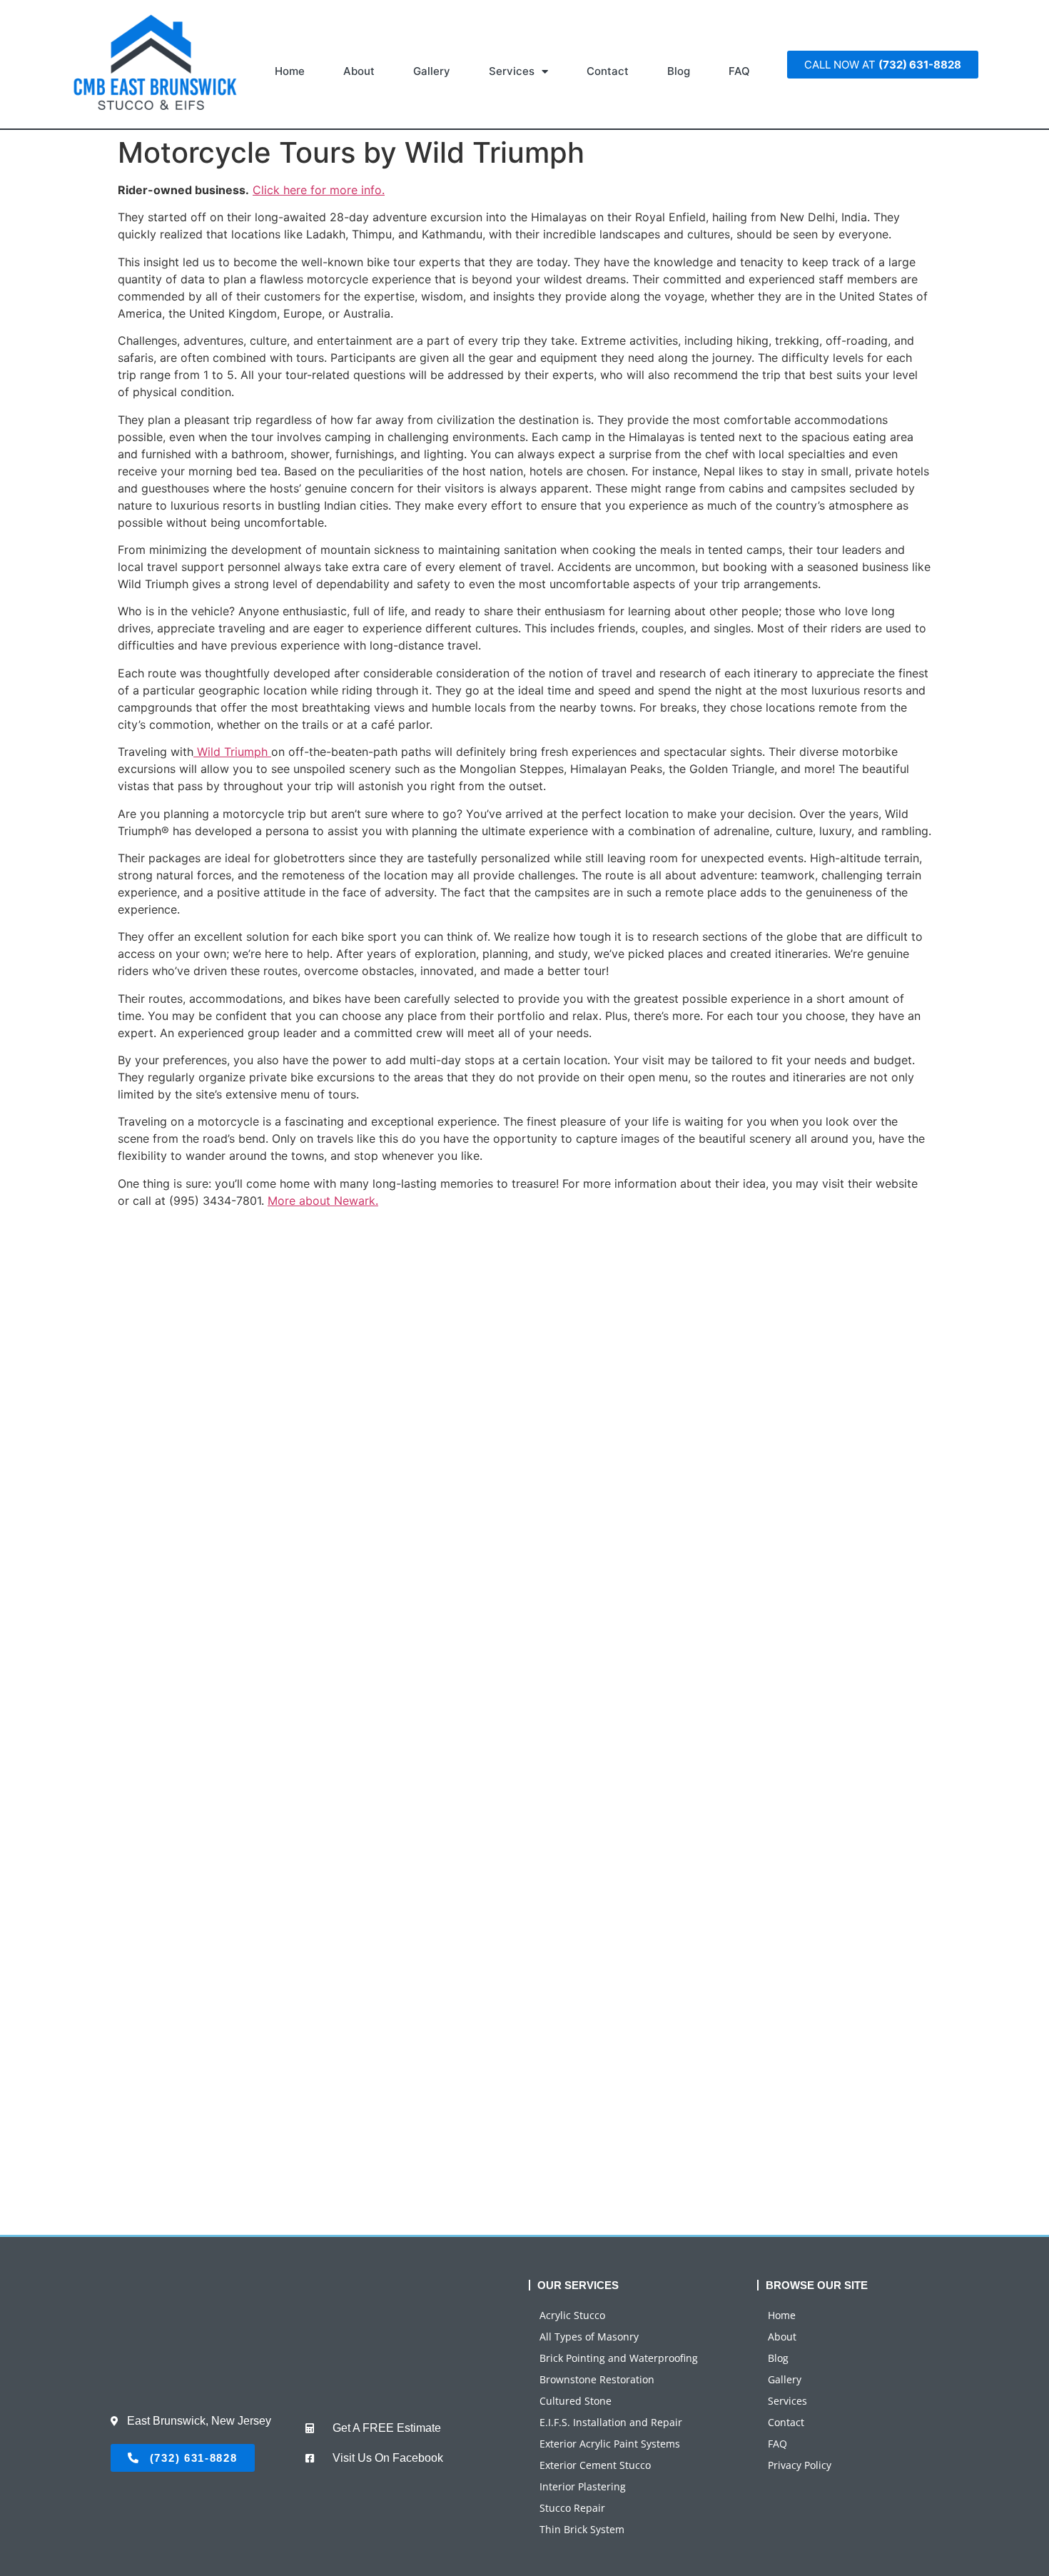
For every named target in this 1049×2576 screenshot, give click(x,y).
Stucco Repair (572, 2508)
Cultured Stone (576, 2401)
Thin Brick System (582, 2529)
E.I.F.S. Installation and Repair (611, 2422)
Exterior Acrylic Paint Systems (610, 2444)
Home (290, 71)
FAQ (739, 71)
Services (512, 71)
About (359, 71)
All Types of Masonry (589, 2337)
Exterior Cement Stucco (595, 2465)
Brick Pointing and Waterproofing (619, 2358)
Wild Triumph (232, 752)
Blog (679, 71)
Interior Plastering (583, 2486)
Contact (608, 71)
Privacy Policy (800, 2465)
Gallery (432, 71)
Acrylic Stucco (572, 2315)
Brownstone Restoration (597, 2379)
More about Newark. (323, 1201)
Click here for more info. (319, 190)
